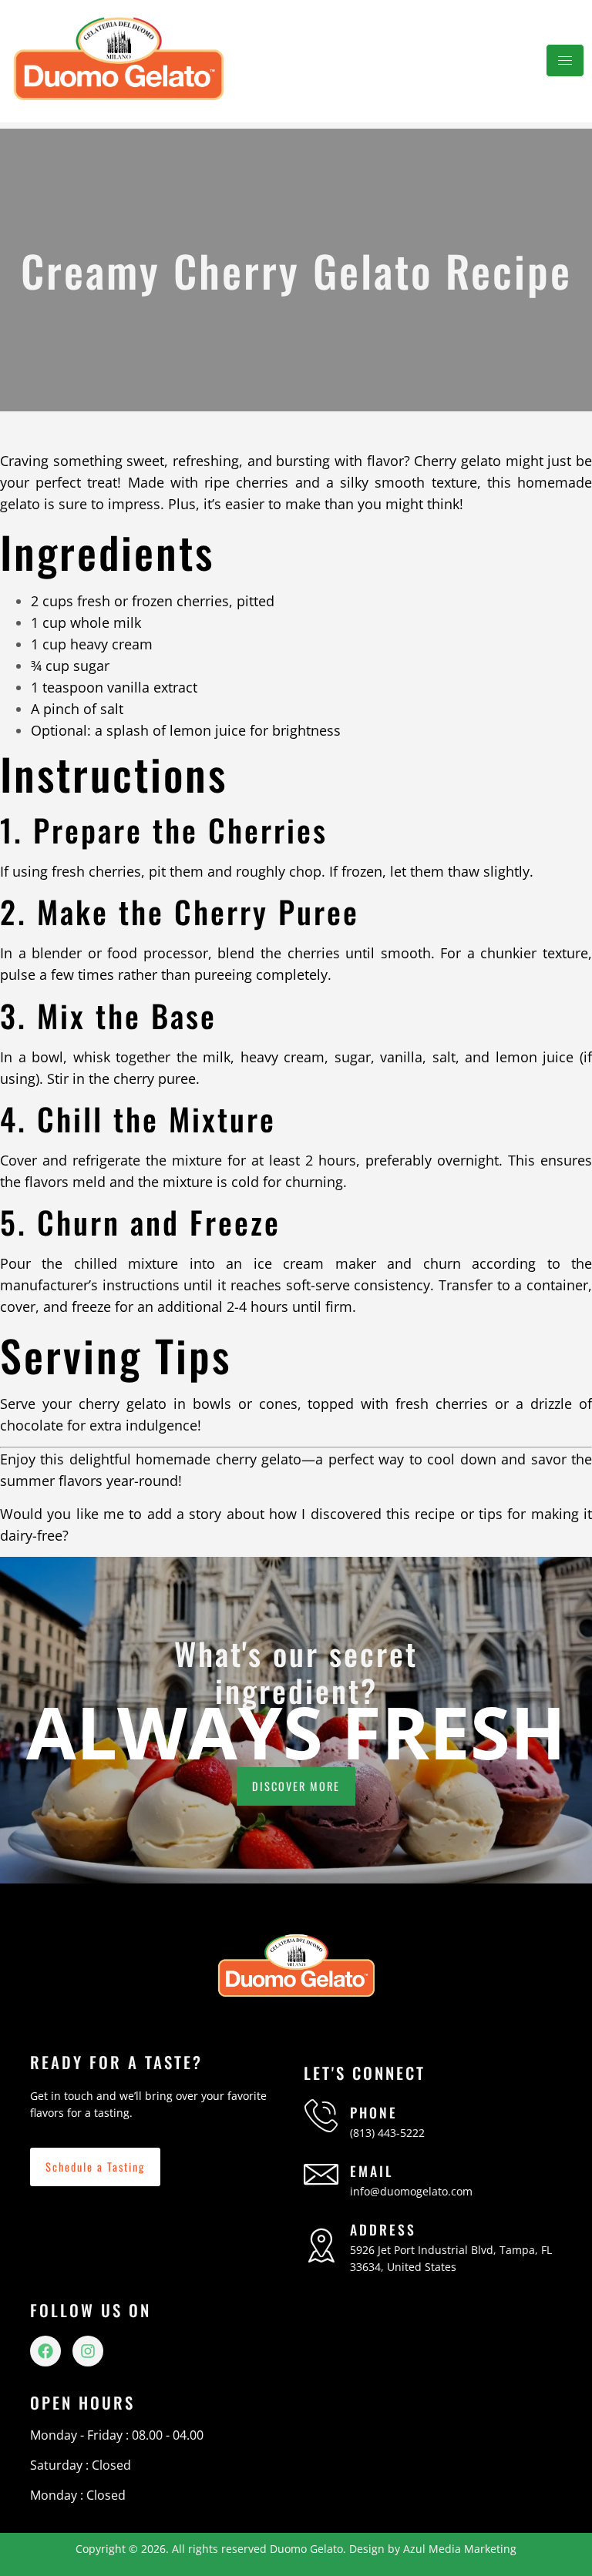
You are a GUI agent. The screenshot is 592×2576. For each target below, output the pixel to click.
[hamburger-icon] (565, 60)
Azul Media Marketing (460, 2549)
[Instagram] (88, 2351)
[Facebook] (45, 2351)
